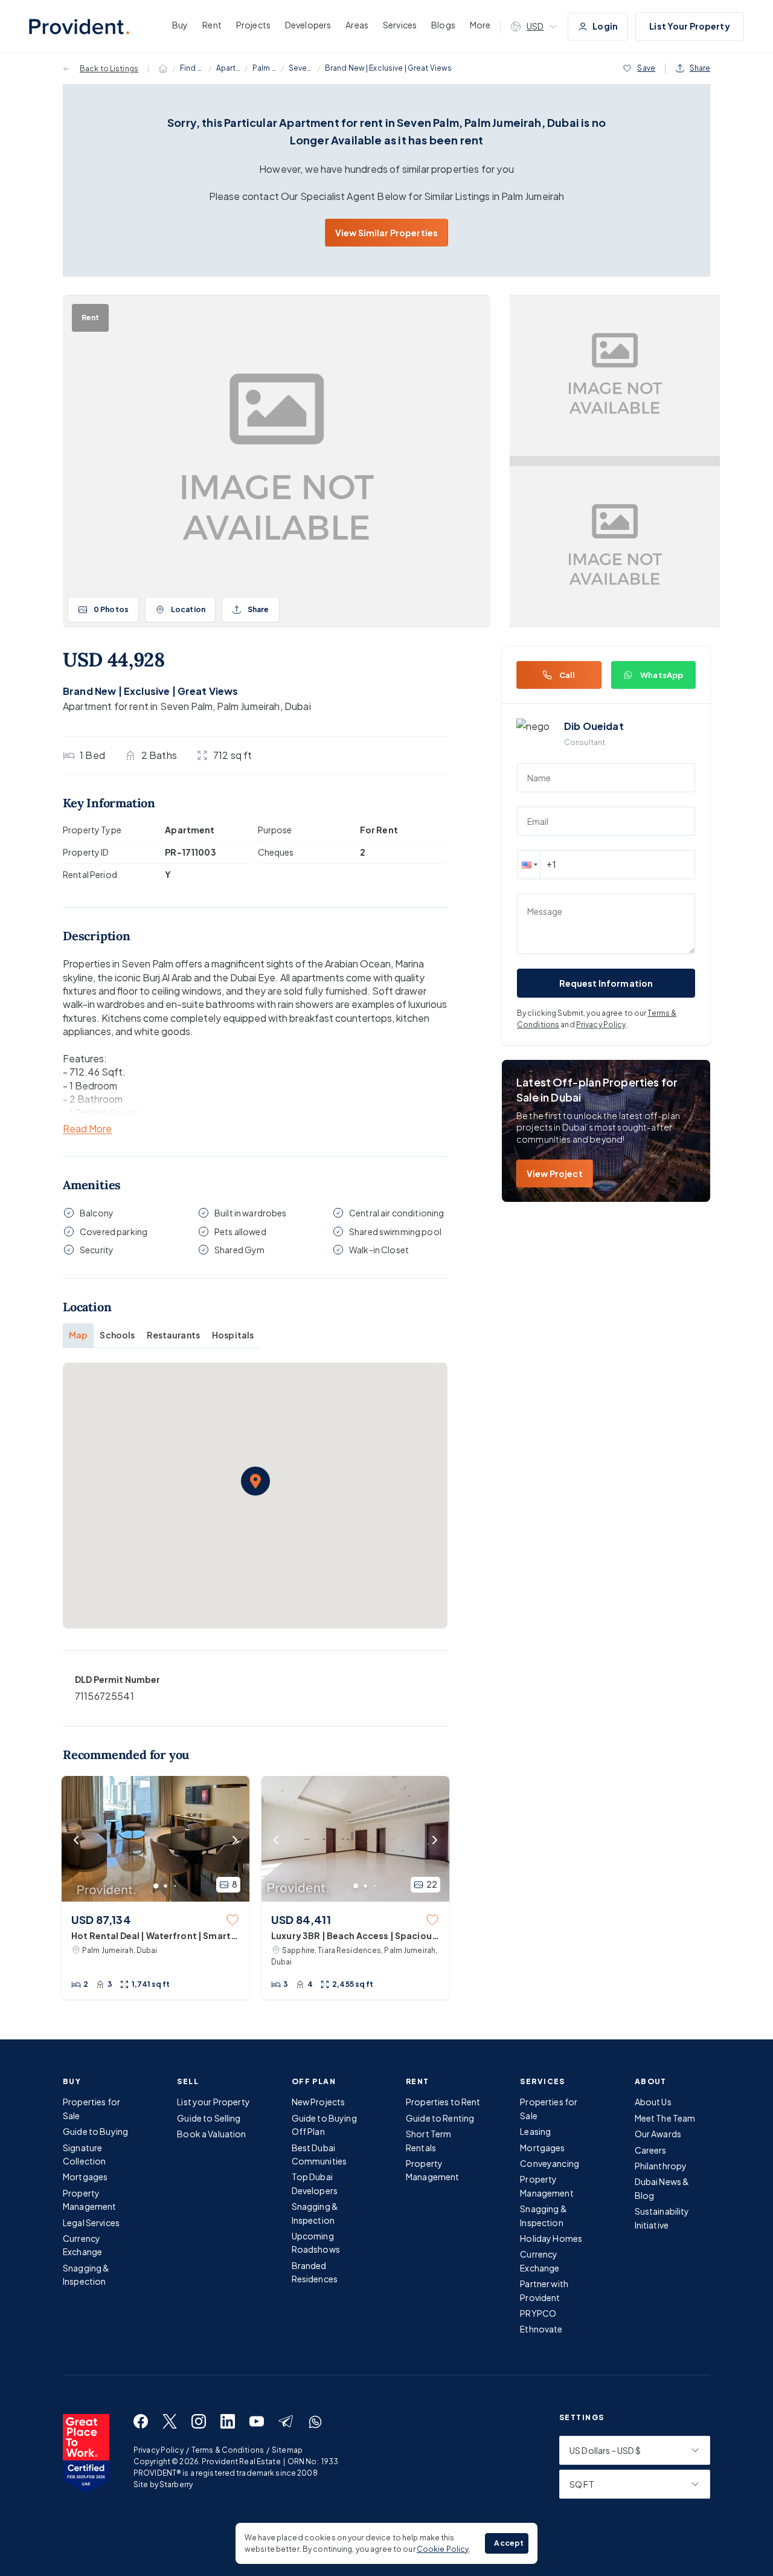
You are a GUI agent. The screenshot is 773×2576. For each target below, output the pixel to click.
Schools (117, 1335)
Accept (509, 2543)
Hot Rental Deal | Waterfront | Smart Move (151, 1936)
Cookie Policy (443, 2549)
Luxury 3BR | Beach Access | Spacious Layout (354, 1936)
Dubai (298, 706)
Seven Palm (301, 68)
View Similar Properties (386, 233)
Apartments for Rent (228, 68)
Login (605, 26)
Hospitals (233, 1335)
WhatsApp (662, 675)
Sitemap (287, 2450)
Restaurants (173, 1335)
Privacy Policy (601, 1025)
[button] (255, 1481)
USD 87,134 (101, 1919)
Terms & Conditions (228, 2450)
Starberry (176, 2484)
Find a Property (192, 68)
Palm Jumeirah (265, 68)
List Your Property (690, 26)
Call (567, 675)
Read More (87, 1129)
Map (78, 1335)
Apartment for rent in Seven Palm (138, 706)
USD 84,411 (301, 1919)
